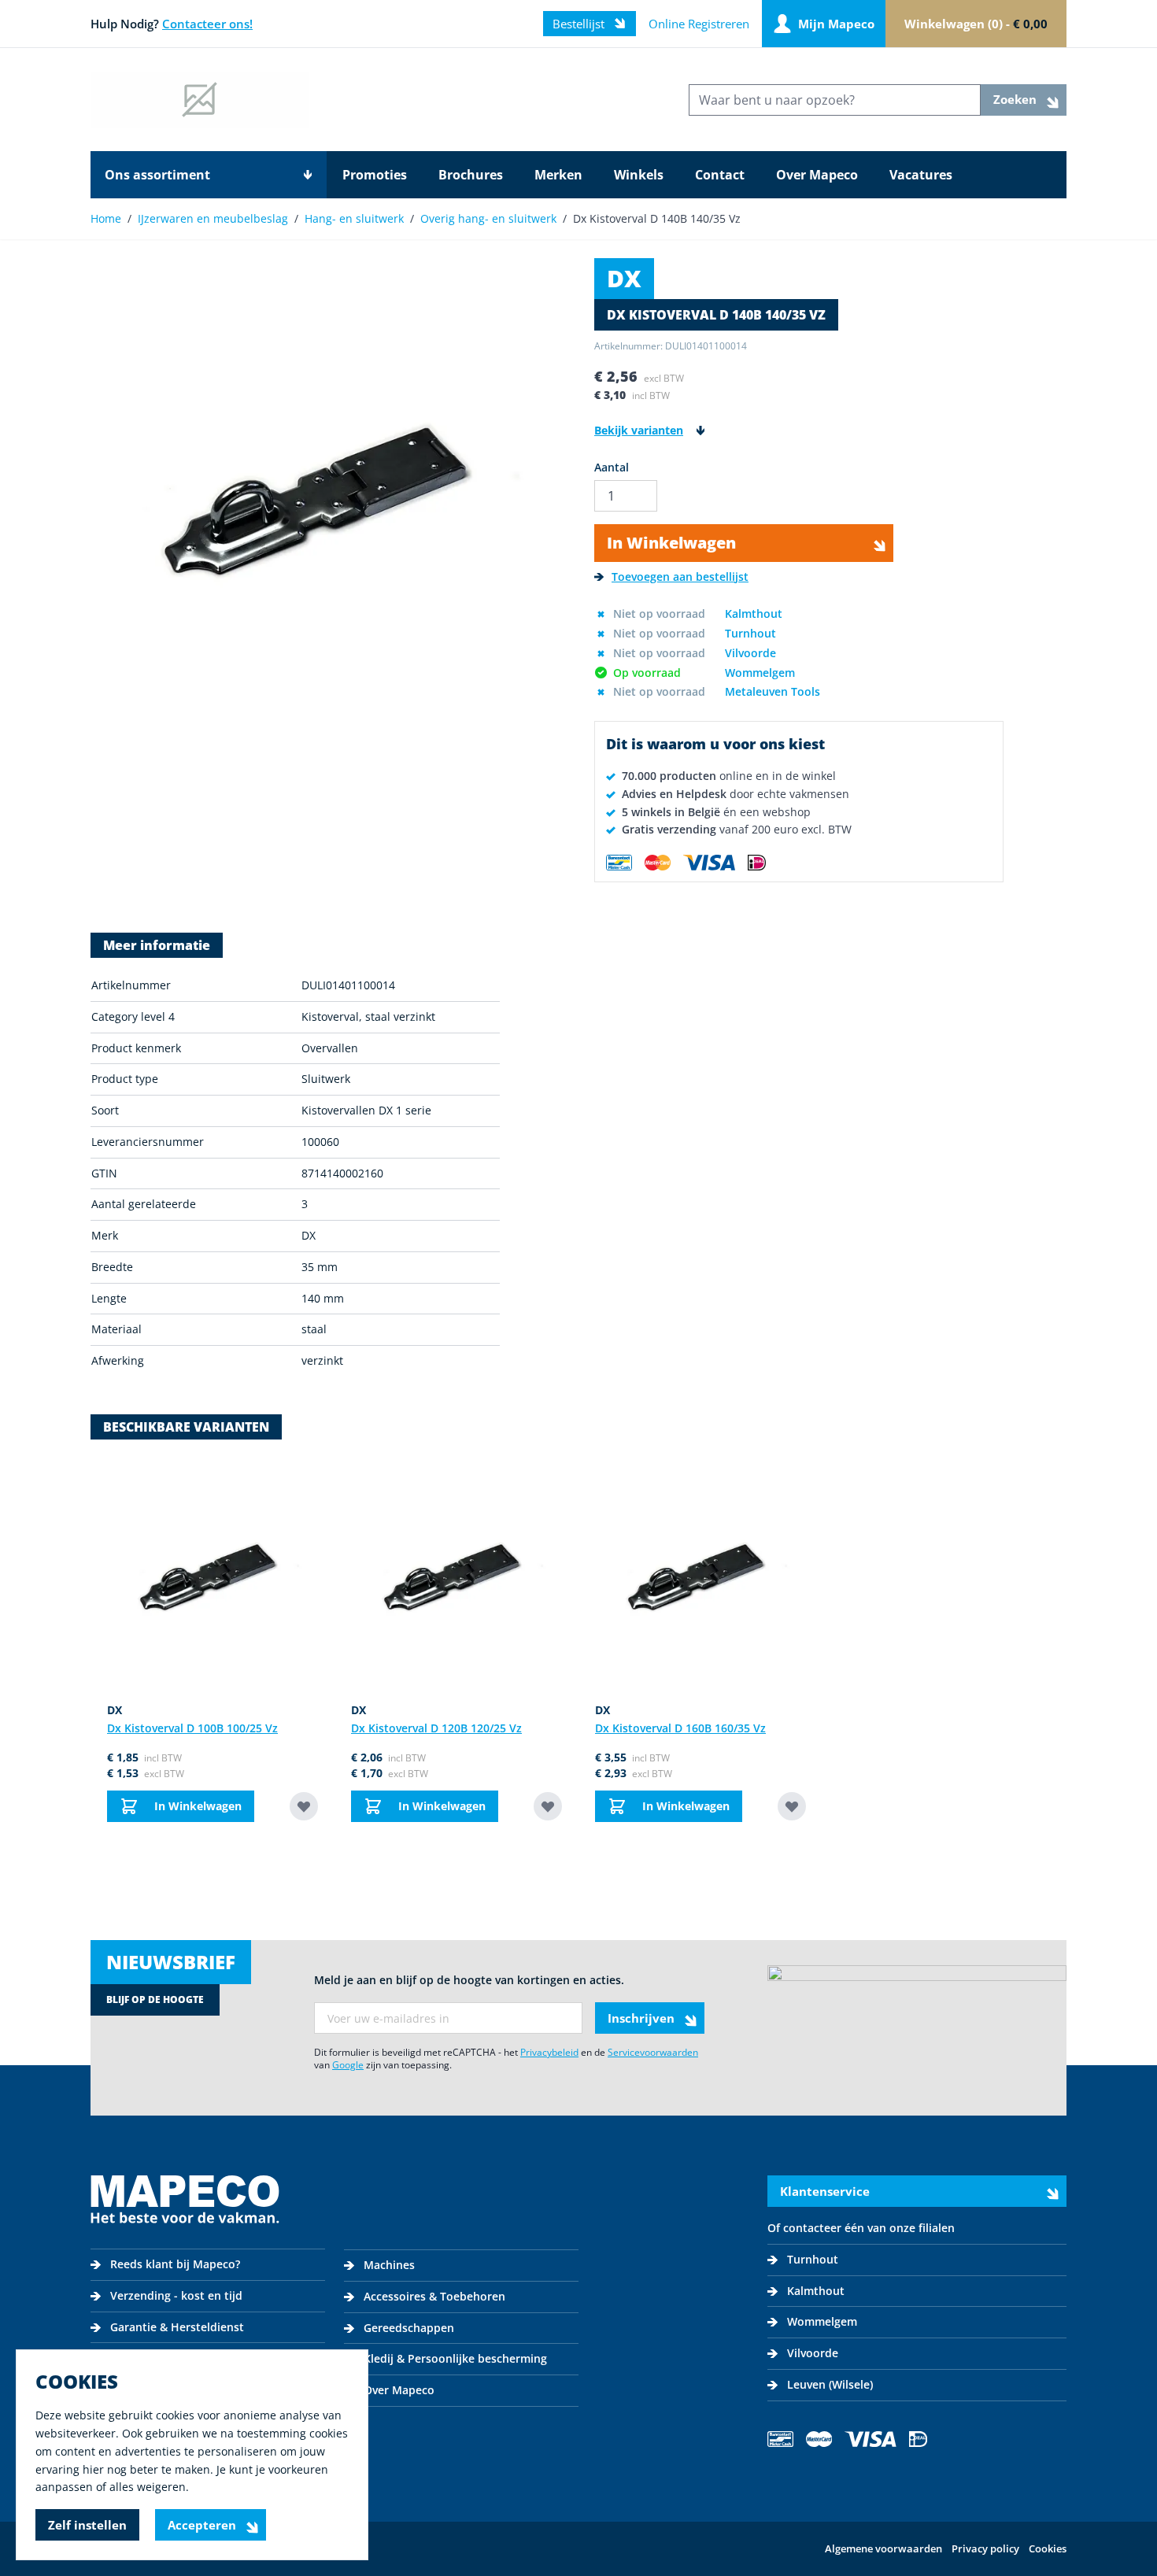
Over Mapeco (817, 175)
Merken (558, 175)
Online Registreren (699, 24)
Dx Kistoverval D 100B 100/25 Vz (192, 1728)
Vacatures (921, 175)
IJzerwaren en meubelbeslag (213, 218)
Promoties (375, 175)
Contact (720, 175)
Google (348, 2065)
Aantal (612, 467)
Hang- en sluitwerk (354, 218)
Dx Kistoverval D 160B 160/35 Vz (680, 1728)
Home (106, 218)
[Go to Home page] (200, 100)
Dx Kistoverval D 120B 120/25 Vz (436, 1728)
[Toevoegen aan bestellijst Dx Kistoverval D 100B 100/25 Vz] (304, 1806)
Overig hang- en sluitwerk (488, 218)
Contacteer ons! (207, 24)
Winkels (639, 175)
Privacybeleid (549, 2052)
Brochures (471, 175)
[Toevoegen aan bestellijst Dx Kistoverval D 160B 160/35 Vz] (792, 1806)
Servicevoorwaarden (653, 2052)
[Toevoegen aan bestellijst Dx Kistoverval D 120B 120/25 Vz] (548, 1806)
